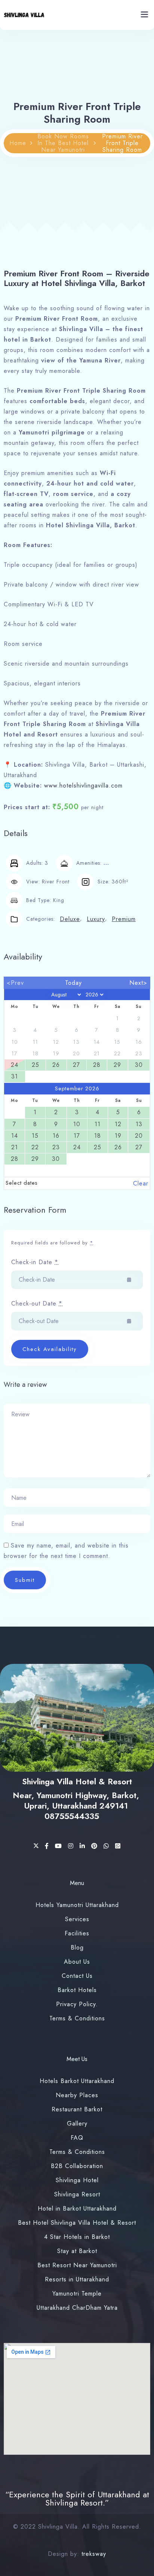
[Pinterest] (96, 1846)
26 (56, 1065)
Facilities (77, 1933)
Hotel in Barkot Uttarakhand (77, 2209)
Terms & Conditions (77, 2018)
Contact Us (77, 1976)
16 (56, 1136)
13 (139, 1124)
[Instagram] (72, 1846)
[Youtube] (60, 1846)
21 (15, 1147)
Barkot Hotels (77, 1990)
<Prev (15, 983)
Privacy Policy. (77, 2004)
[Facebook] (48, 1846)
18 (98, 1136)
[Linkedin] (84, 1846)
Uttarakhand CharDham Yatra (77, 2308)
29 (117, 1065)
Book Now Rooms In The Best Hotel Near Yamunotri (63, 143)
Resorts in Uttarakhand (77, 2279)
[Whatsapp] (107, 1846)
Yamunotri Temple (77, 2294)
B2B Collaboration (77, 2166)
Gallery (77, 2123)
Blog (77, 1947)
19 (118, 1136)
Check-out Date (37, 1303)
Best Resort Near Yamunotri (77, 2265)
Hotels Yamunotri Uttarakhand (77, 1905)
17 (77, 1136)
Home (18, 143)
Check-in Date (35, 1262)
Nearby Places (77, 2095)
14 (15, 1136)
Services (77, 1919)
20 (139, 1136)
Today (73, 983)
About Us (77, 1962)
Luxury (96, 919)
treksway (94, 2554)
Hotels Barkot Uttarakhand (77, 2081)
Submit (25, 1580)
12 (118, 1124)
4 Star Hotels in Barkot (77, 2237)
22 (35, 1147)
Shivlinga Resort (77, 2194)
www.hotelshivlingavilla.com (83, 786)
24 (15, 1065)
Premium (124, 919)
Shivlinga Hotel (77, 2180)
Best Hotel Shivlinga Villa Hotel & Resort (77, 2223)
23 (56, 1147)
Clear (141, 1183)
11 (98, 1124)
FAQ (77, 2138)
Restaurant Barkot (77, 2109)
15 (35, 1136)
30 (139, 1065)
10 (77, 1124)
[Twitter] (37, 1846)
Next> (138, 983)
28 (97, 1065)
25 (36, 1065)
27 (76, 1065)
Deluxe (70, 919)
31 (15, 1076)
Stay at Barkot (77, 2251)
